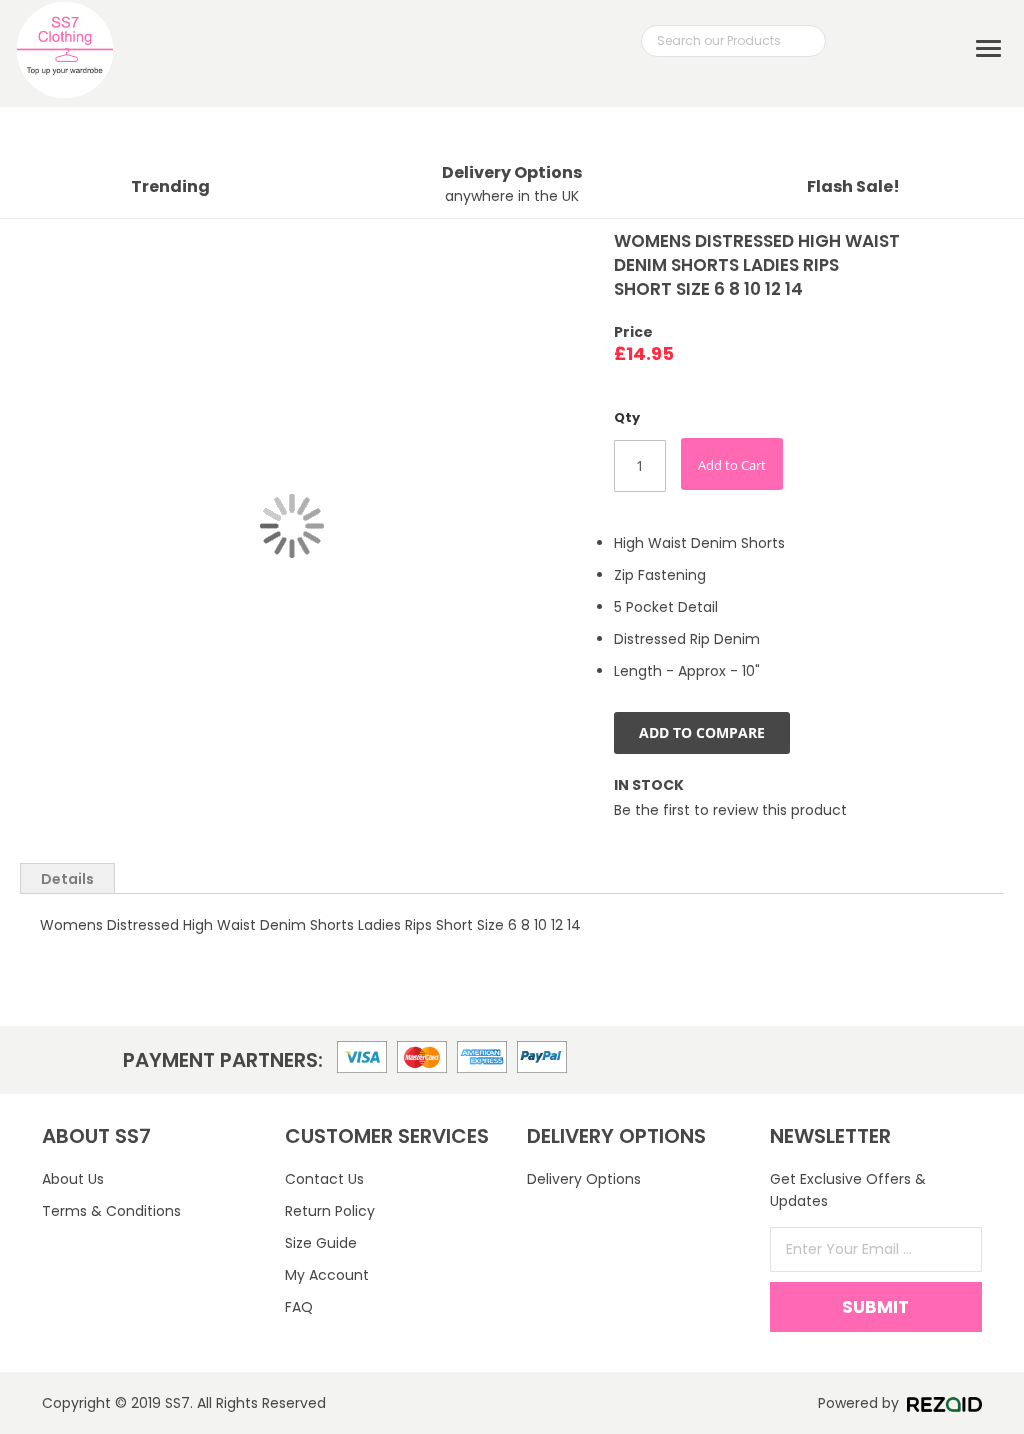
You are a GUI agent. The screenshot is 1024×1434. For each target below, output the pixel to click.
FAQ (299, 1307)
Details (67, 879)
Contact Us (324, 1179)
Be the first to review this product (730, 810)
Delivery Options (584, 1179)
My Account (327, 1275)
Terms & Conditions (111, 1211)
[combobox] (733, 41)
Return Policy (330, 1211)
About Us (73, 1179)
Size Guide (321, 1243)
